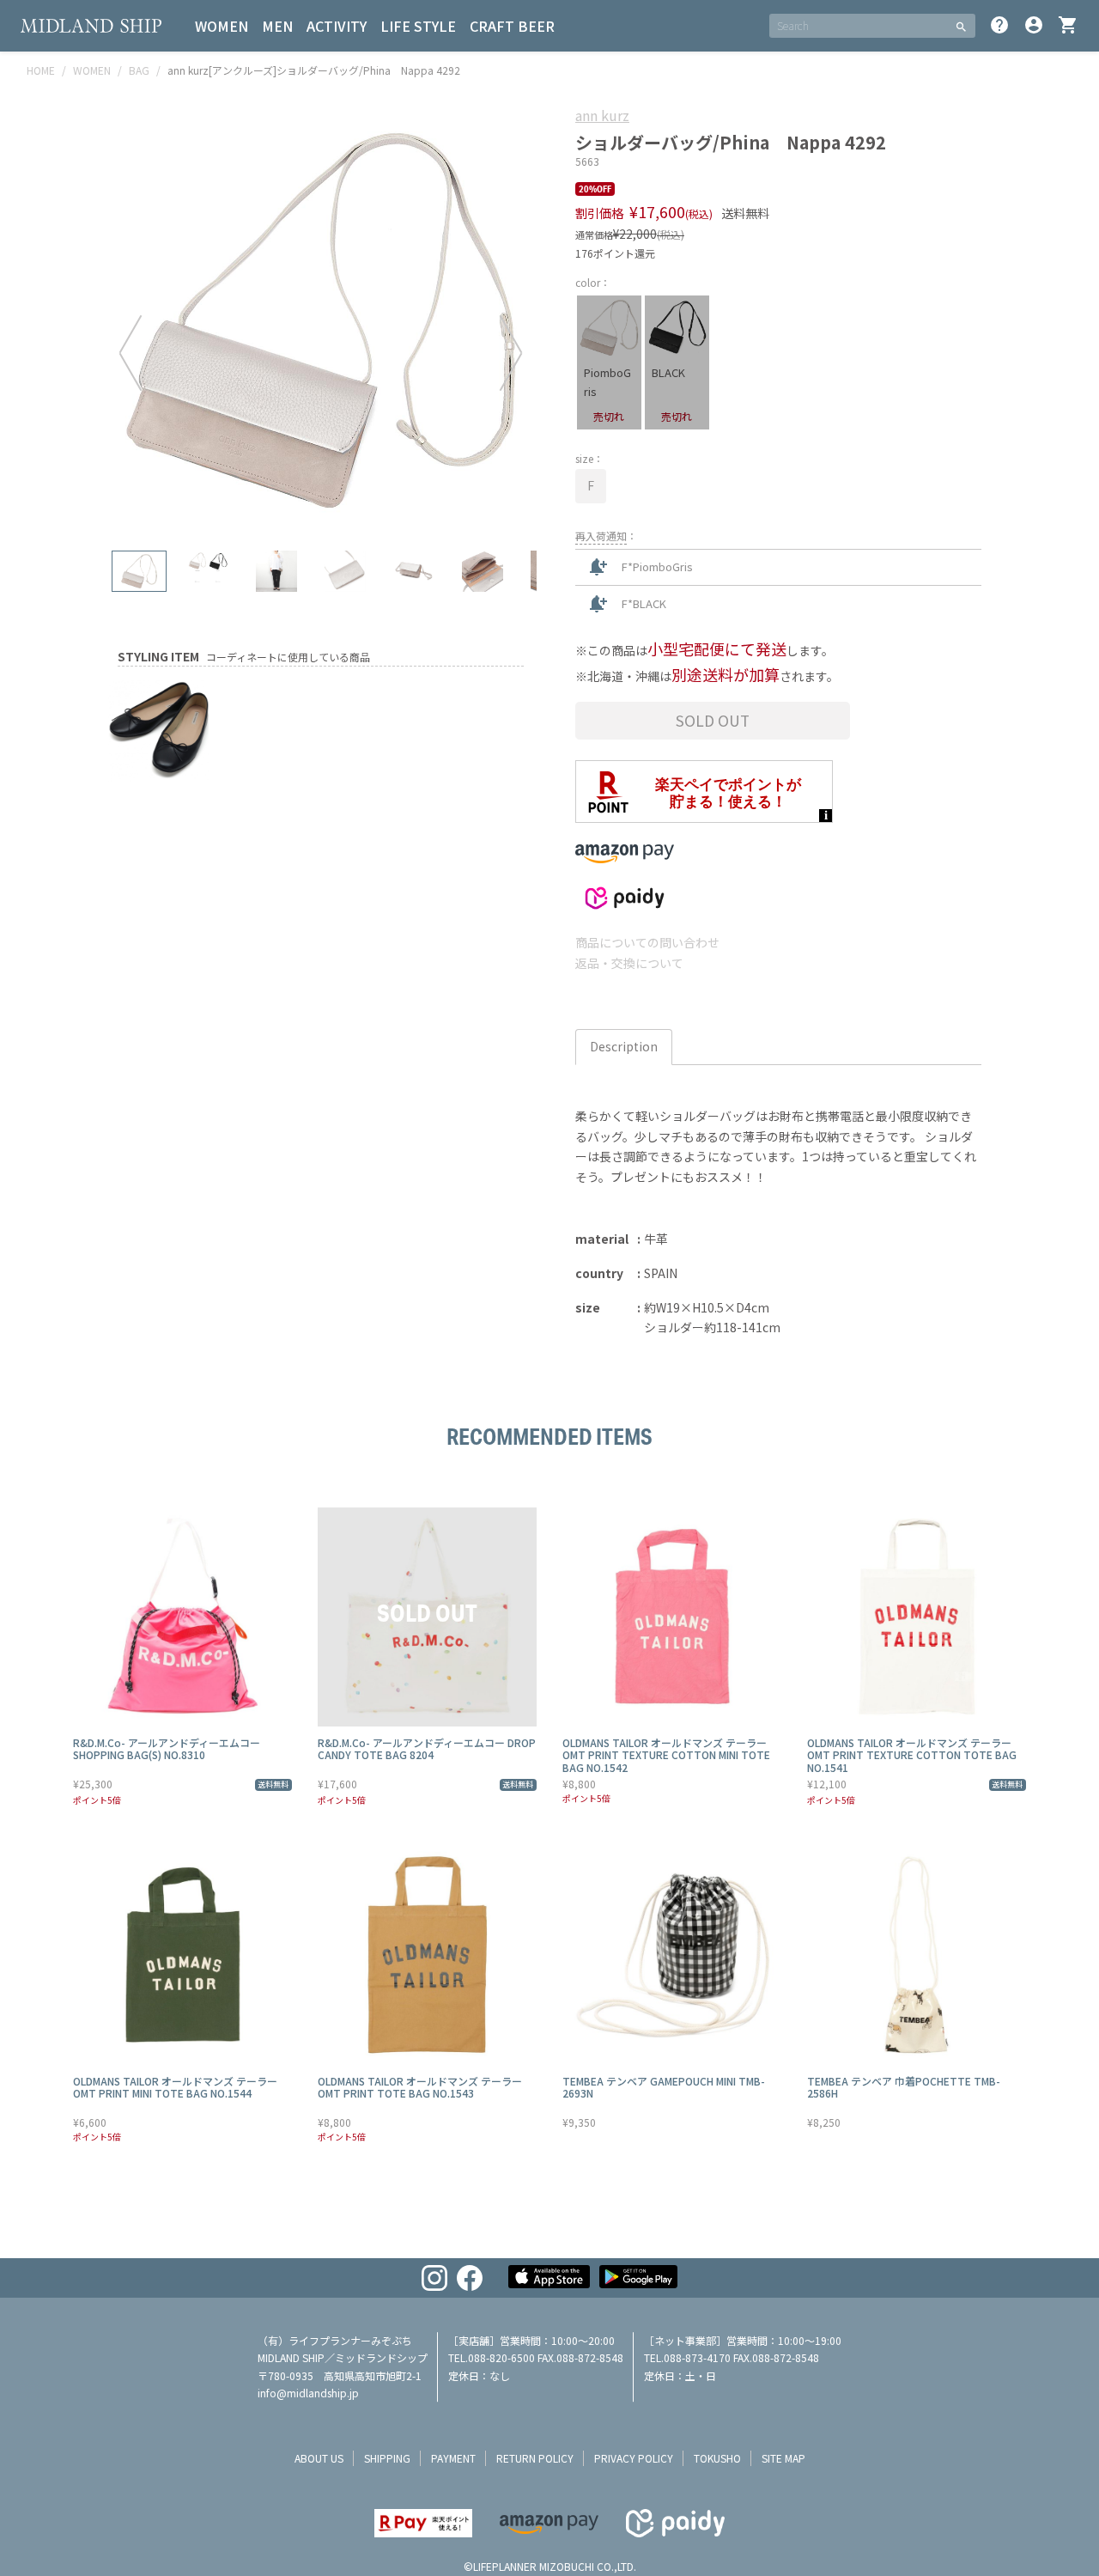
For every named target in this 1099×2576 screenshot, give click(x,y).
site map (783, 2458)
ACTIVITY (337, 26)
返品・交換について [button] (629, 963)
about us (319, 2458)
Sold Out (713, 720)
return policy (535, 2458)
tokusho (717, 2458)
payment (453, 2458)
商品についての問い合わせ (647, 942)
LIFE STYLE (418, 26)
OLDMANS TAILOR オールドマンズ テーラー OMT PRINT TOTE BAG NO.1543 (420, 2087)
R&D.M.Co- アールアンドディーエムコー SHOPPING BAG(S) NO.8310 (167, 1748)
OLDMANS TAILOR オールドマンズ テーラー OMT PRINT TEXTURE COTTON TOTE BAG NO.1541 (912, 1755)
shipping (387, 2458)
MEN (277, 26)
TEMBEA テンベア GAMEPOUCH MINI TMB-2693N (664, 2087)
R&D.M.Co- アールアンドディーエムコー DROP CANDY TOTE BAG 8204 (427, 1748)
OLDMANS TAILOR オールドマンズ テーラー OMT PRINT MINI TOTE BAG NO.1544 (175, 2087)
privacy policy (634, 2458)
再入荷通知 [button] (601, 536)
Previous (131, 352)
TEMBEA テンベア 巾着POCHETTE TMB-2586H (904, 2087)
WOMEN (222, 26)
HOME (41, 70)
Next (511, 352)
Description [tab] (624, 1046)
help (999, 25)
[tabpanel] (321, 320)
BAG (139, 70)
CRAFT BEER (512, 26)
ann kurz (602, 115)
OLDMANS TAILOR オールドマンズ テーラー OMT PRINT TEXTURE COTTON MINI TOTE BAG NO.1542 (666, 1755)
